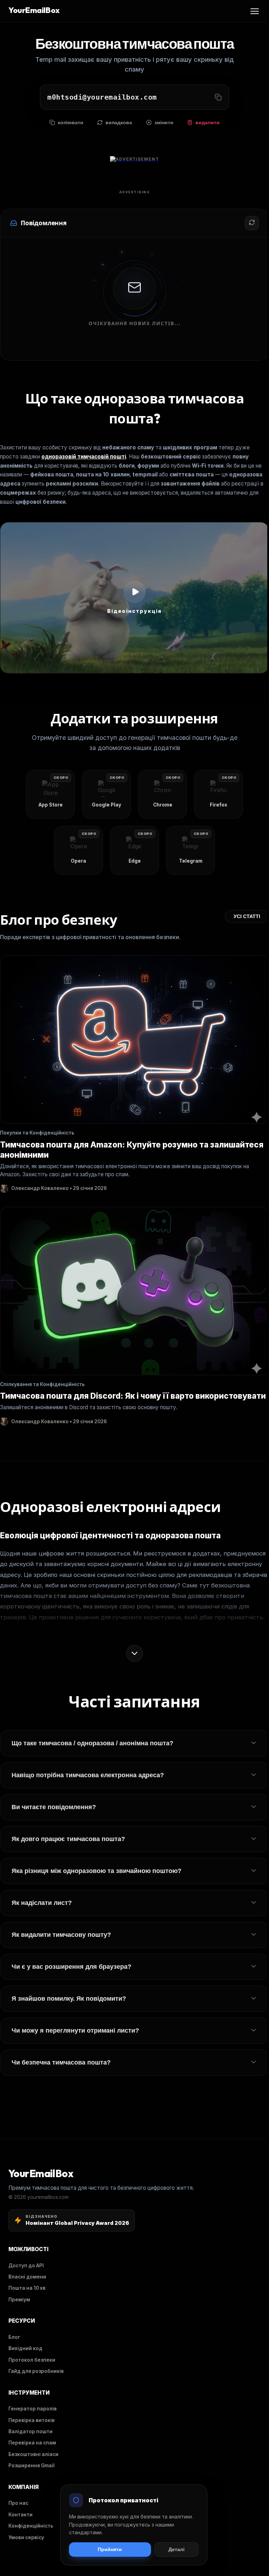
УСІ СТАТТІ (247, 916)
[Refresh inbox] (252, 223)
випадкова (119, 123)
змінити (164, 123)
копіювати (71, 123)
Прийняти (110, 2550)
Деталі (177, 2550)
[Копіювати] (218, 97)
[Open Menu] (255, 11)
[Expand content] (134, 1653)
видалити (208, 123)
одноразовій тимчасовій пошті (84, 457)
